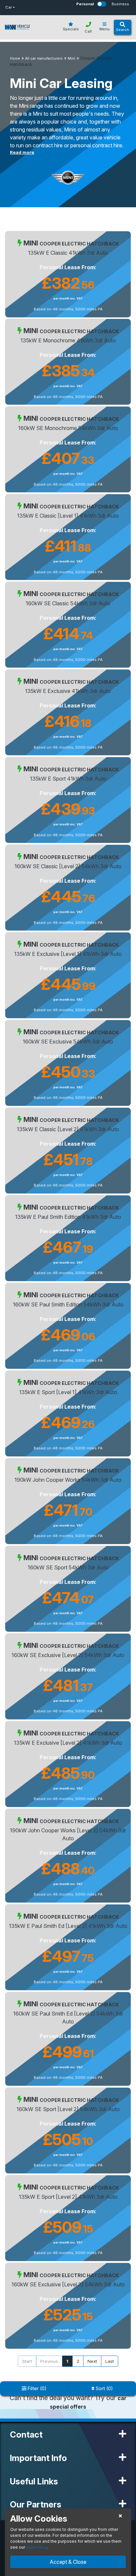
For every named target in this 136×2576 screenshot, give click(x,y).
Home (15, 58)
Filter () (36, 2388)
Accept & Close (68, 2562)
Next (92, 2361)
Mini (71, 58)
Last (110, 2361)
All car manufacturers (44, 58)
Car (9, 7)
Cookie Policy (36, 2547)
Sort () (104, 2388)
